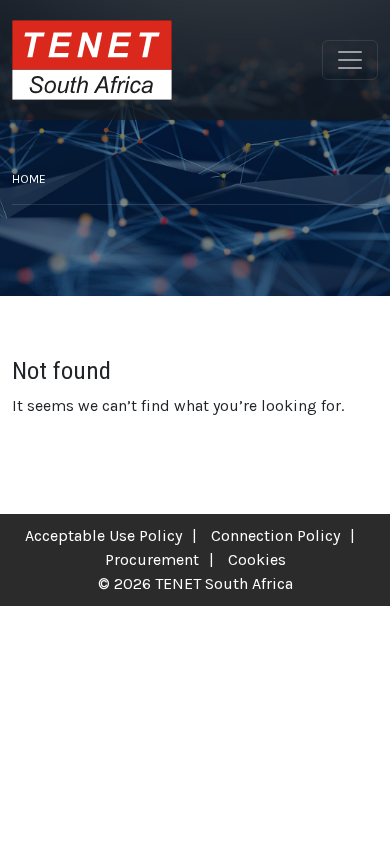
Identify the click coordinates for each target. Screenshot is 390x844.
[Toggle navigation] (350, 60)
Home (29, 179)
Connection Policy (275, 535)
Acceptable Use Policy (103, 535)
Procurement (152, 559)
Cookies (257, 559)
